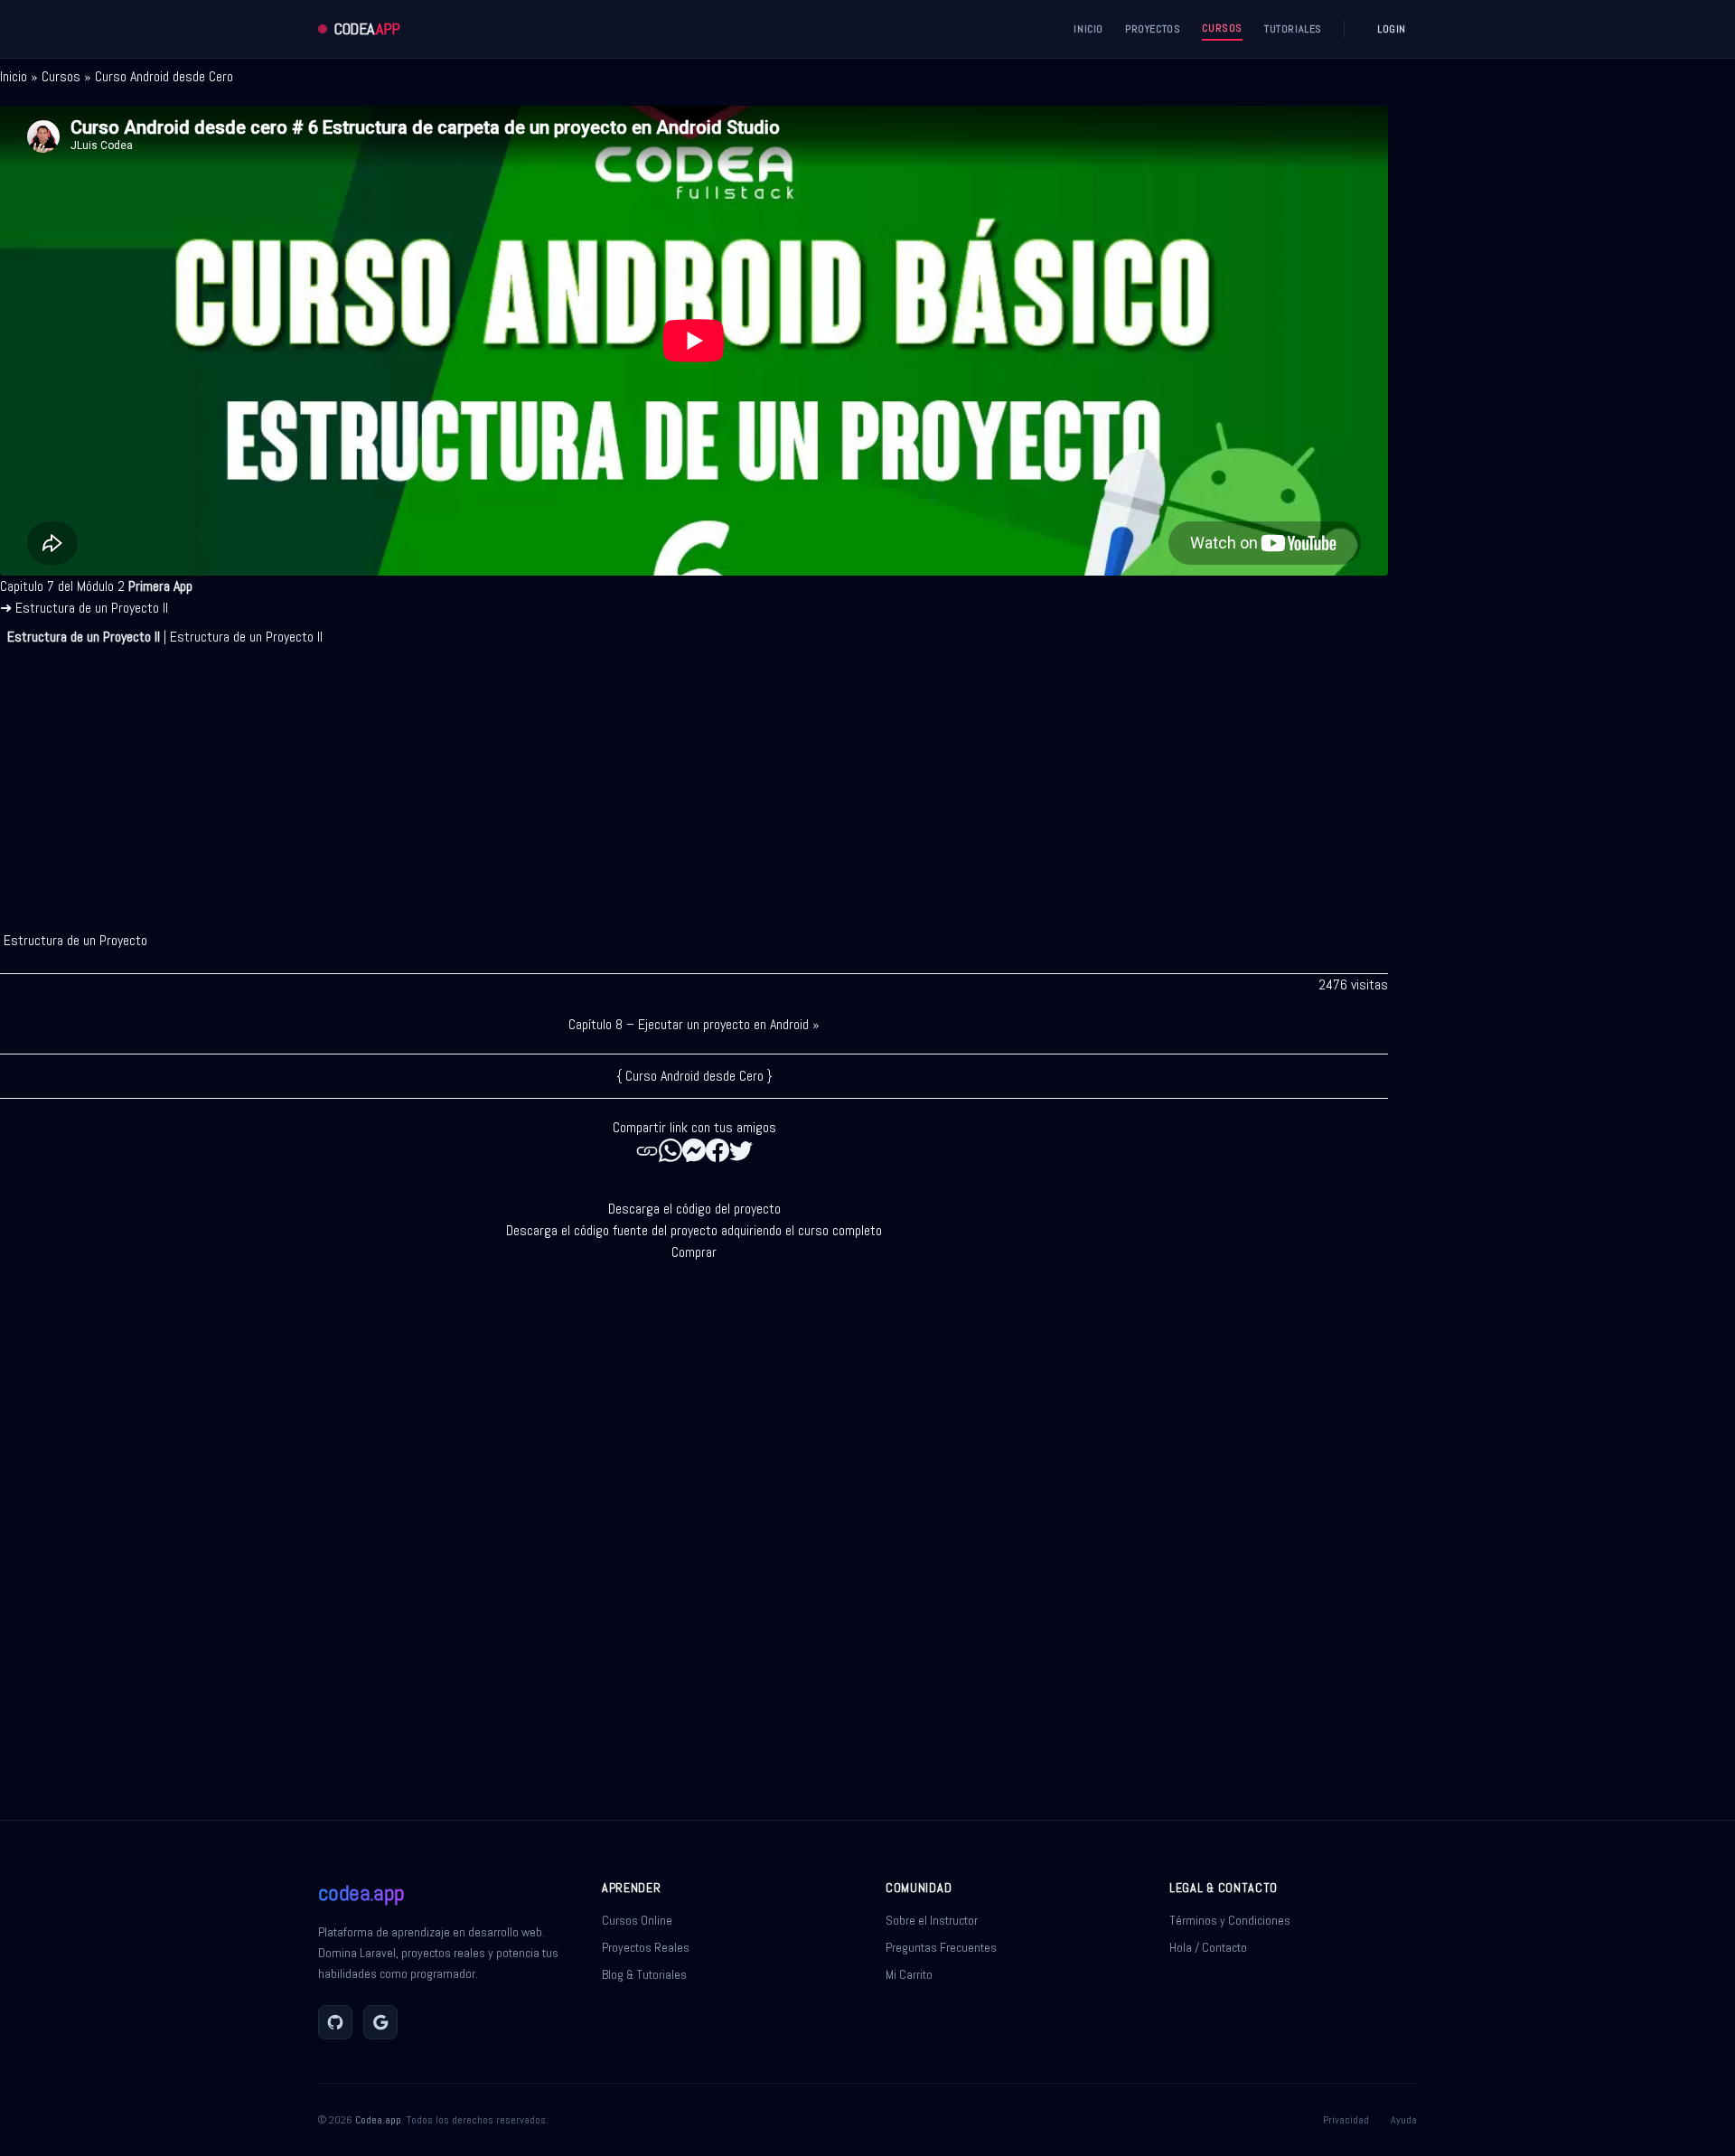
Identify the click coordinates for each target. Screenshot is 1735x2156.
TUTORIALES (1293, 29)
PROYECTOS (1153, 29)
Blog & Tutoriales (644, 1974)
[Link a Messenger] (694, 1150)
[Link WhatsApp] (671, 1150)
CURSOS (1222, 28)
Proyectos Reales (646, 1947)
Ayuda (1404, 2120)
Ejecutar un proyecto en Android (723, 1024)
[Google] (380, 2022)
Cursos (61, 76)
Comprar (694, 1252)
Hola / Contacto (1208, 1947)
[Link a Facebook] (717, 1150)
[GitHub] (335, 2022)
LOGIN (1392, 29)
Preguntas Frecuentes (941, 1947)
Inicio (14, 76)
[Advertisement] (694, 782)
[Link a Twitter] (741, 1150)
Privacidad (1346, 2120)
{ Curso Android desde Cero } (694, 1076)
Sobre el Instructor (932, 1920)
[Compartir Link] (647, 1150)
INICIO (1088, 29)
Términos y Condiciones (1230, 1920)
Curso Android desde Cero (164, 76)
